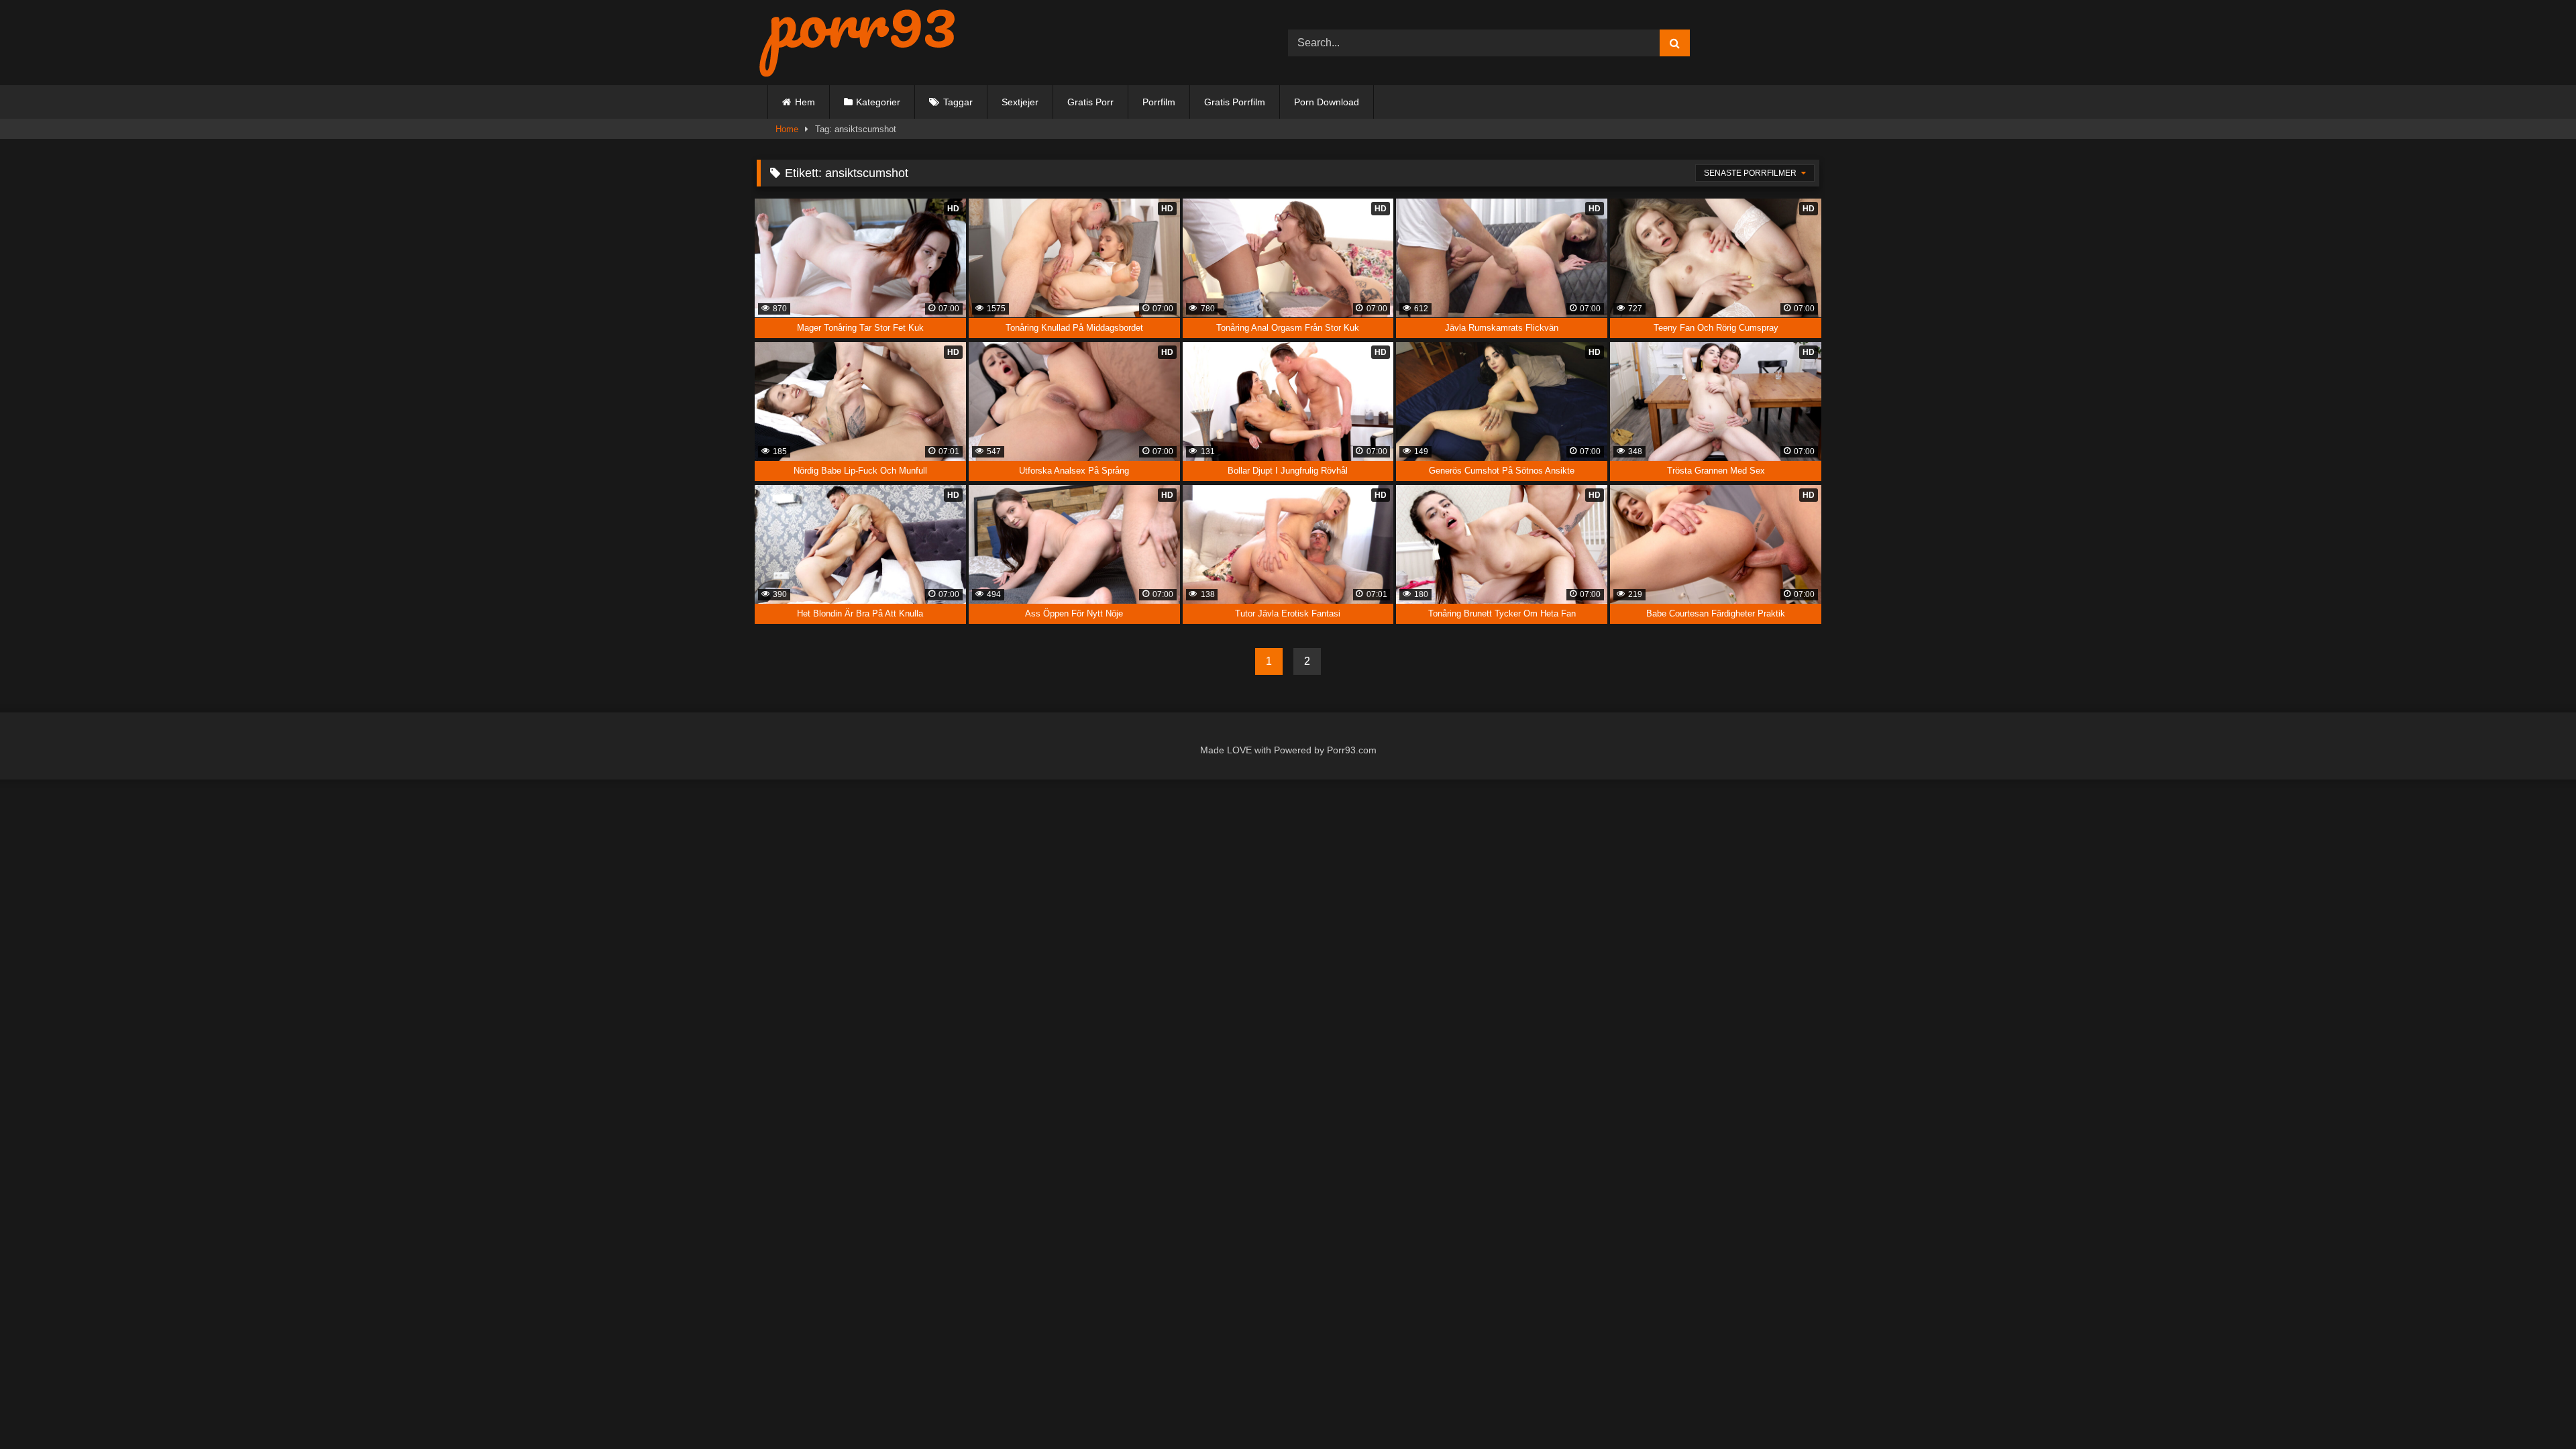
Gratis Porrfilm (1235, 102)
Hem (805, 102)
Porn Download (1327, 102)
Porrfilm (1159, 102)
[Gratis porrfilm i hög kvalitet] (857, 43)
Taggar (958, 102)
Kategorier (878, 102)
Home (787, 129)
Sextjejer (1020, 102)
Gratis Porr (1090, 102)
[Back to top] (2535, 1410)
